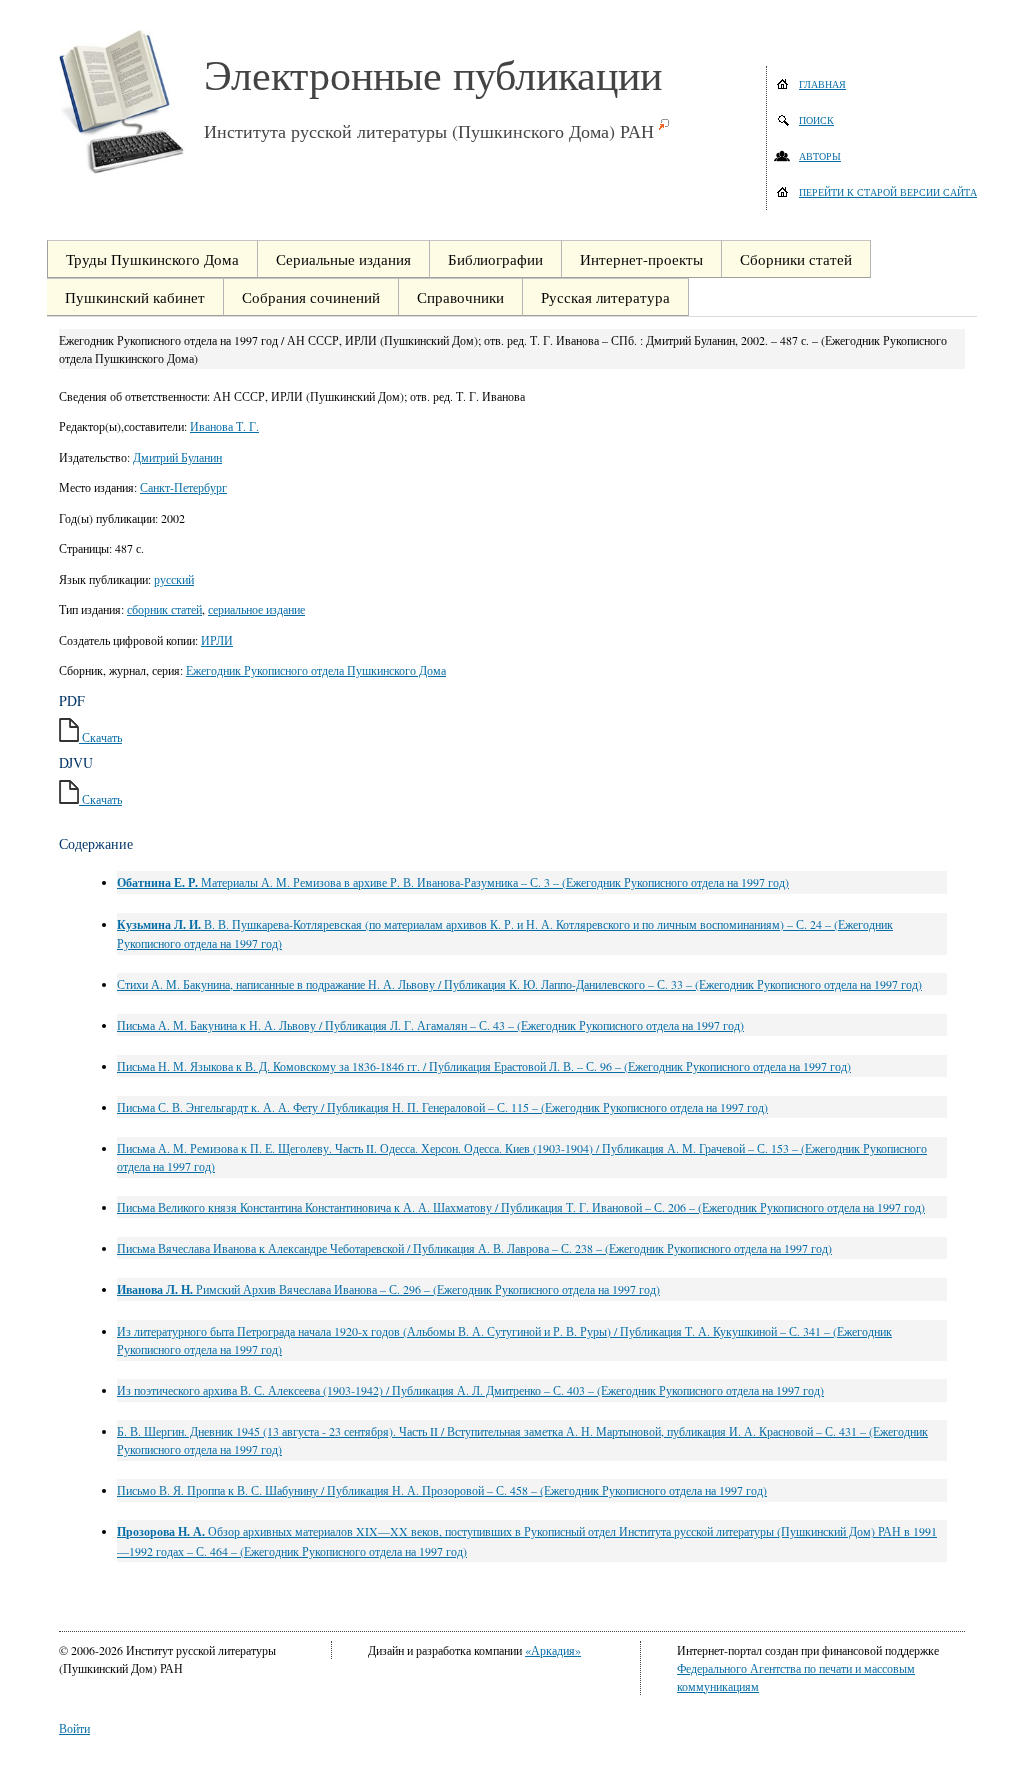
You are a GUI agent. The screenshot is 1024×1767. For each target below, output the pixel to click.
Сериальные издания (343, 259)
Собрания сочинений (311, 297)
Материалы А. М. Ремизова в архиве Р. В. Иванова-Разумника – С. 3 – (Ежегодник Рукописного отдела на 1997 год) (453, 882)
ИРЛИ (217, 640)
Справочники (460, 297)
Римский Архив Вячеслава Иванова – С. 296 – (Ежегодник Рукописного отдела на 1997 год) (388, 1289)
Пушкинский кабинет (135, 297)
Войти (74, 1728)
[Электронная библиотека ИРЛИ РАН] (131, 102)
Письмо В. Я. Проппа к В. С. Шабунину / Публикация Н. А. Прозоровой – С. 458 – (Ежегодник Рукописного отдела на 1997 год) (442, 1490)
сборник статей (164, 609)
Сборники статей (796, 259)
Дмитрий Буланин (177, 457)
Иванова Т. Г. (224, 426)
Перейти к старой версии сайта (888, 192)
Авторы (820, 156)
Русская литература (605, 297)
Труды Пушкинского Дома (152, 259)
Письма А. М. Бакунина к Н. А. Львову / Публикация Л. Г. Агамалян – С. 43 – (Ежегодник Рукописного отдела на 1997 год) (430, 1025)
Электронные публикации (433, 74)
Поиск (816, 120)
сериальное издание (256, 609)
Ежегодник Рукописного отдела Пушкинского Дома (316, 670)
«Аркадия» (553, 1650)
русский (174, 579)
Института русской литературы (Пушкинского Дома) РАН (429, 131)
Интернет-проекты (641, 259)
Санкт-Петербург (183, 487)
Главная (822, 84)
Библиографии (495, 259)
